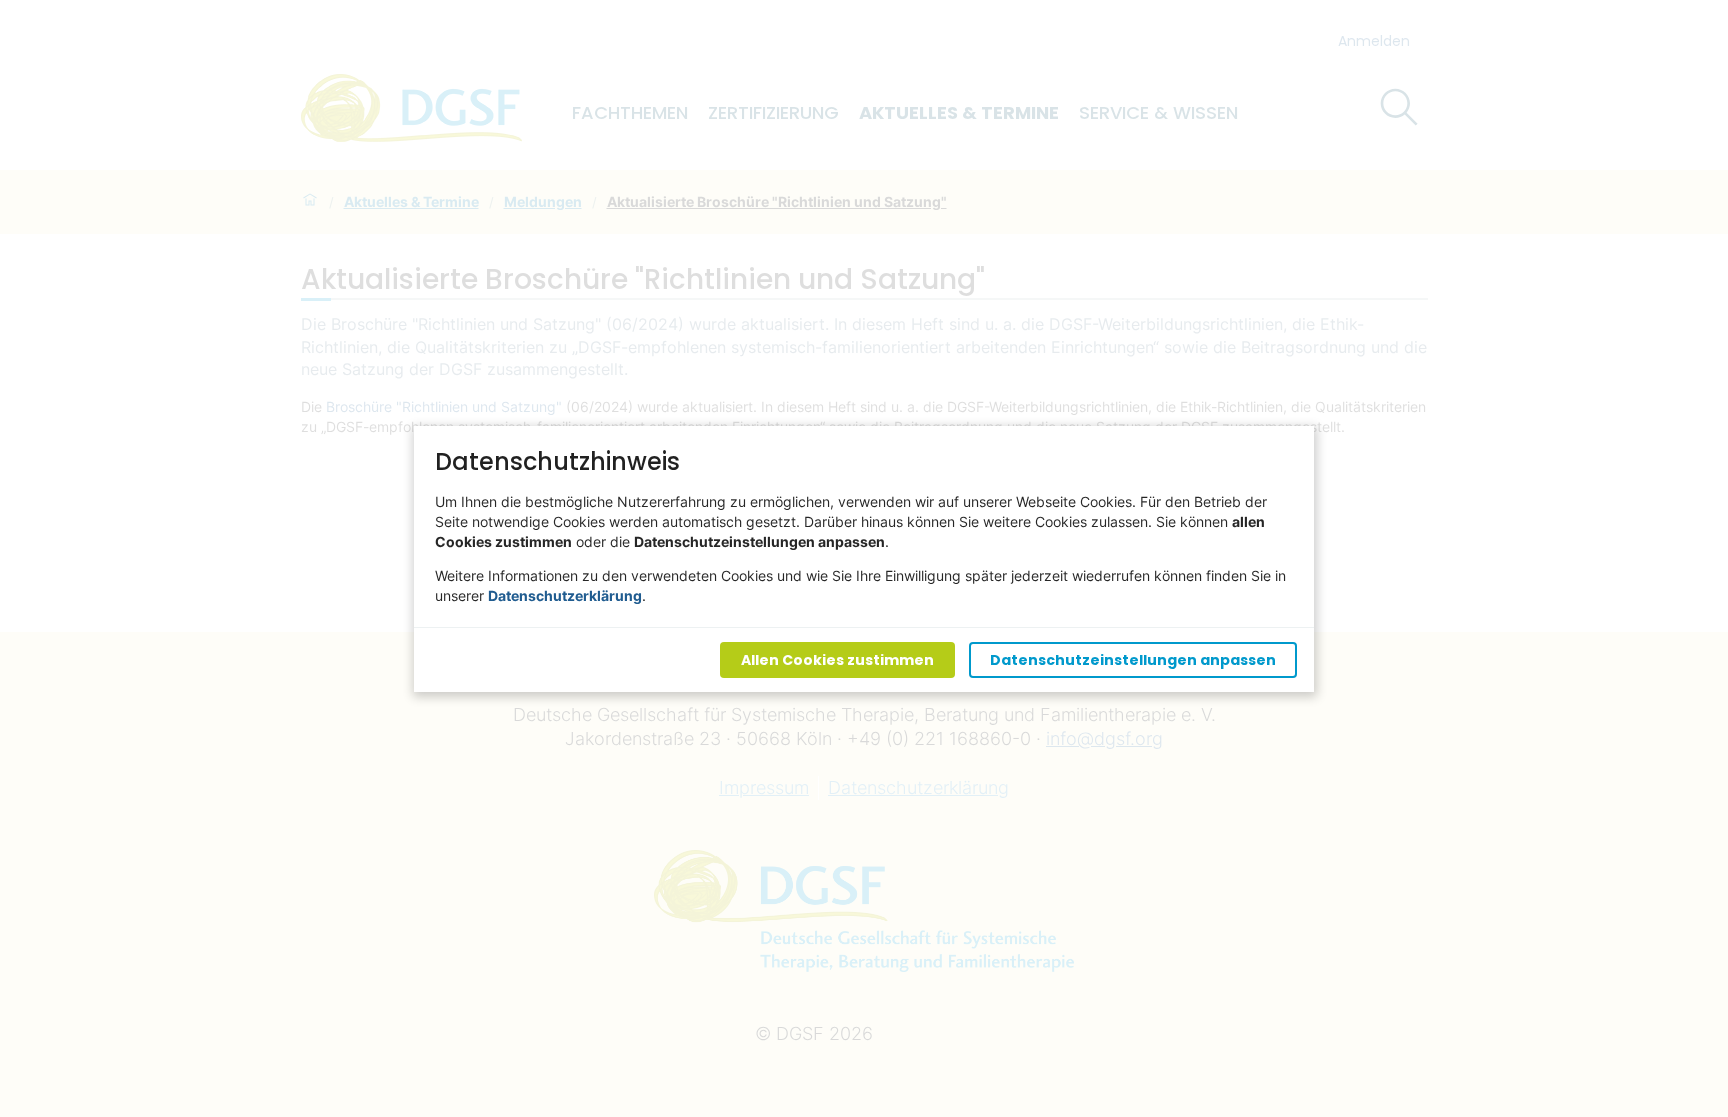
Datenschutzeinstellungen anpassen (1133, 659)
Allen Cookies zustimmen (837, 659)
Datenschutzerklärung (565, 594)
